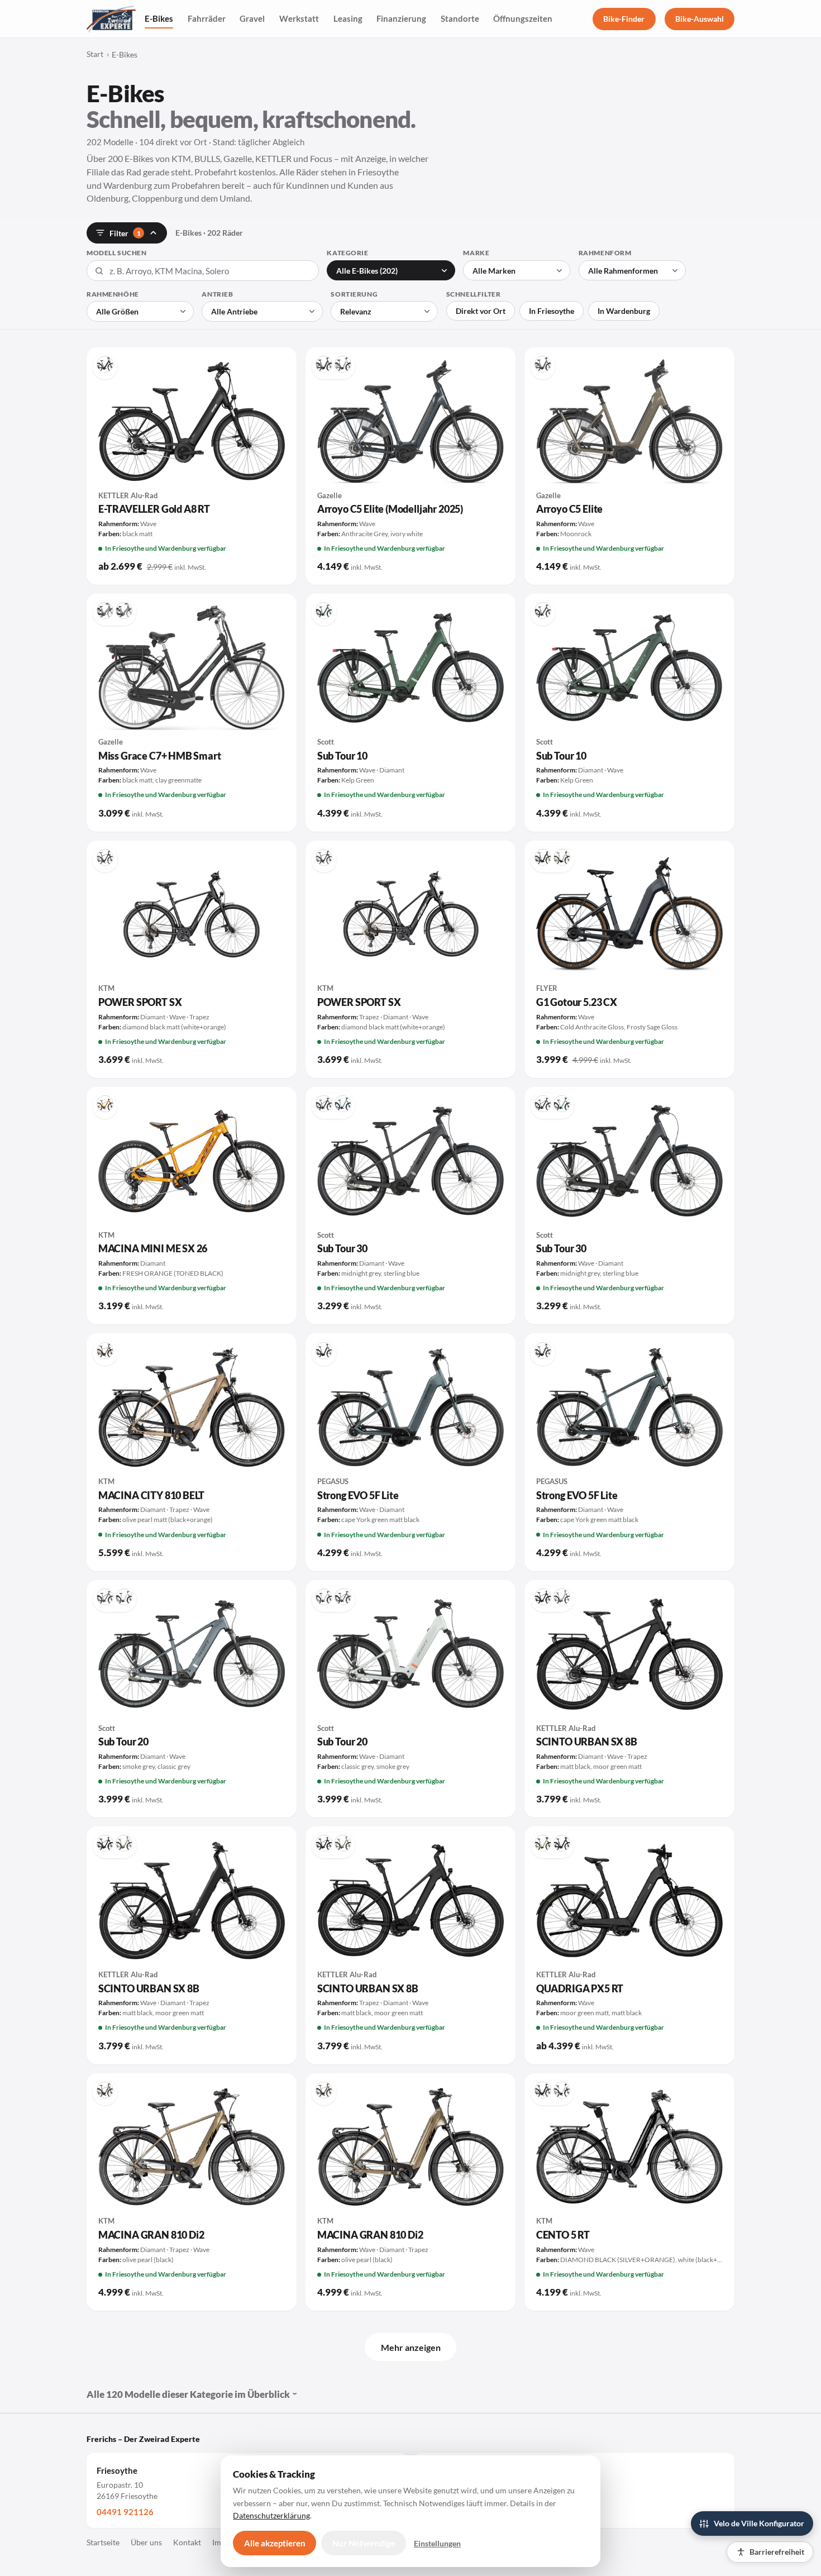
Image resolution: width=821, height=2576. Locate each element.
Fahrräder (207, 18)
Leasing (348, 18)
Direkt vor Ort (481, 311)
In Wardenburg (624, 311)
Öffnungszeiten (523, 18)
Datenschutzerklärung (271, 2515)
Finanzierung (401, 18)
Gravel (252, 18)
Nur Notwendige (364, 2543)
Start (95, 54)
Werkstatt (299, 18)
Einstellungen (437, 2543)
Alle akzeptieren (275, 2543)
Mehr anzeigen (411, 2347)
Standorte (460, 18)
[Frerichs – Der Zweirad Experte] (111, 19)
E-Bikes (159, 18)
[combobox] (203, 271)
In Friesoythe (552, 311)
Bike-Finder (624, 19)
